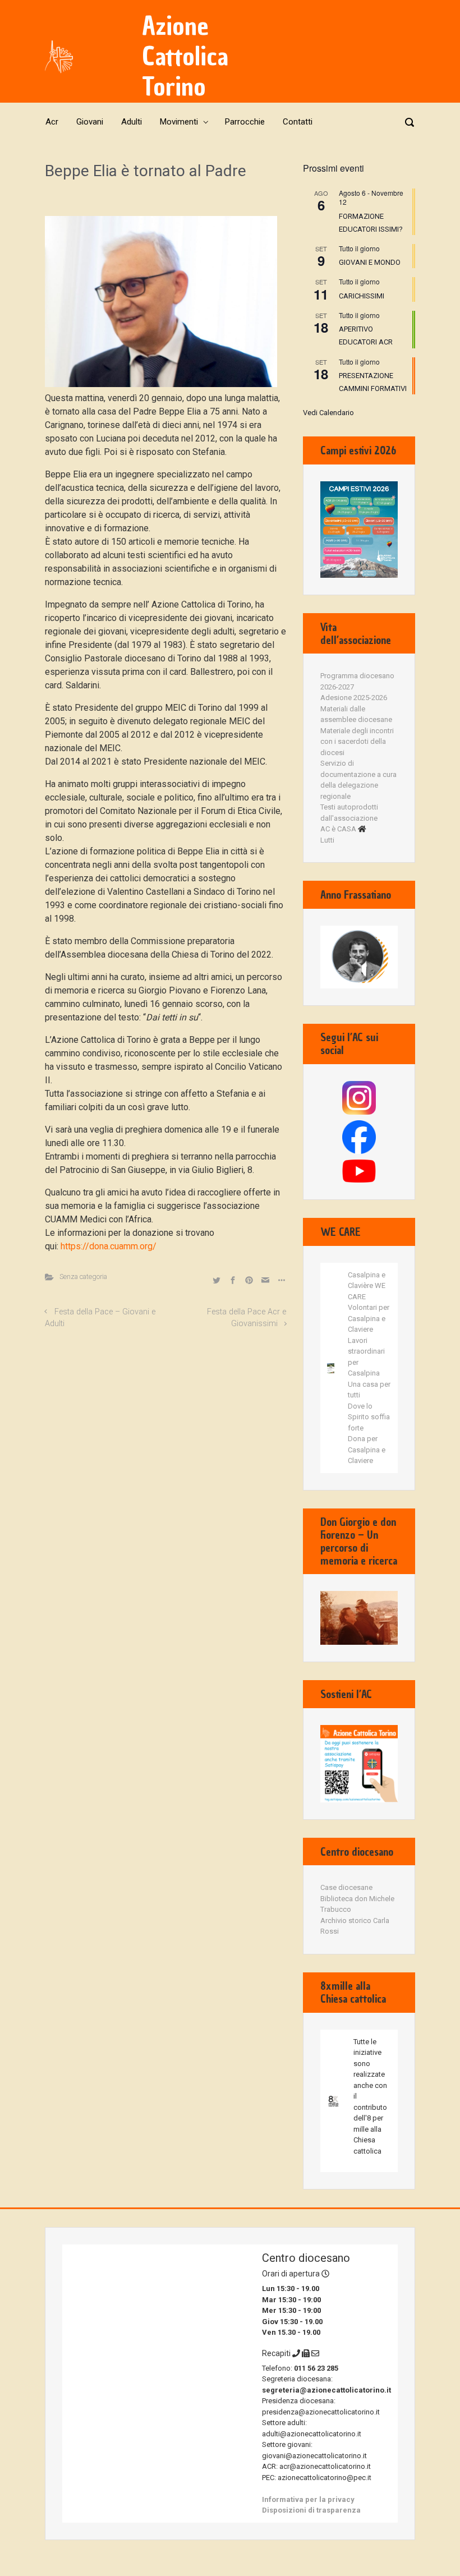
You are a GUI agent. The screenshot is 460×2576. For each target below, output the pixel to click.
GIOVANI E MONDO (370, 262)
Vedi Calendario (328, 413)
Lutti (327, 840)
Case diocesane (346, 1887)
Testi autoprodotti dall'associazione (349, 813)
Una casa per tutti (369, 1390)
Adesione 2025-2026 (354, 698)
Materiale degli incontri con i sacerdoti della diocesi (357, 742)
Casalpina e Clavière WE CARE (367, 1286)
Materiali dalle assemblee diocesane (356, 714)
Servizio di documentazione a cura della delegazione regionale (358, 780)
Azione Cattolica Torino (185, 56)
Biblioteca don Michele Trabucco (357, 1904)
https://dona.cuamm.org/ (109, 1246)
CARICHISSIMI (362, 296)
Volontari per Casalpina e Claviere (369, 1318)
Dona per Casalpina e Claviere (367, 1450)
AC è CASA (338, 829)
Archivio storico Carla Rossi (355, 1926)
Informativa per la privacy (308, 2499)
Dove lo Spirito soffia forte (369, 1417)
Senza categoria (83, 1277)
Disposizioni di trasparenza (311, 2510)
